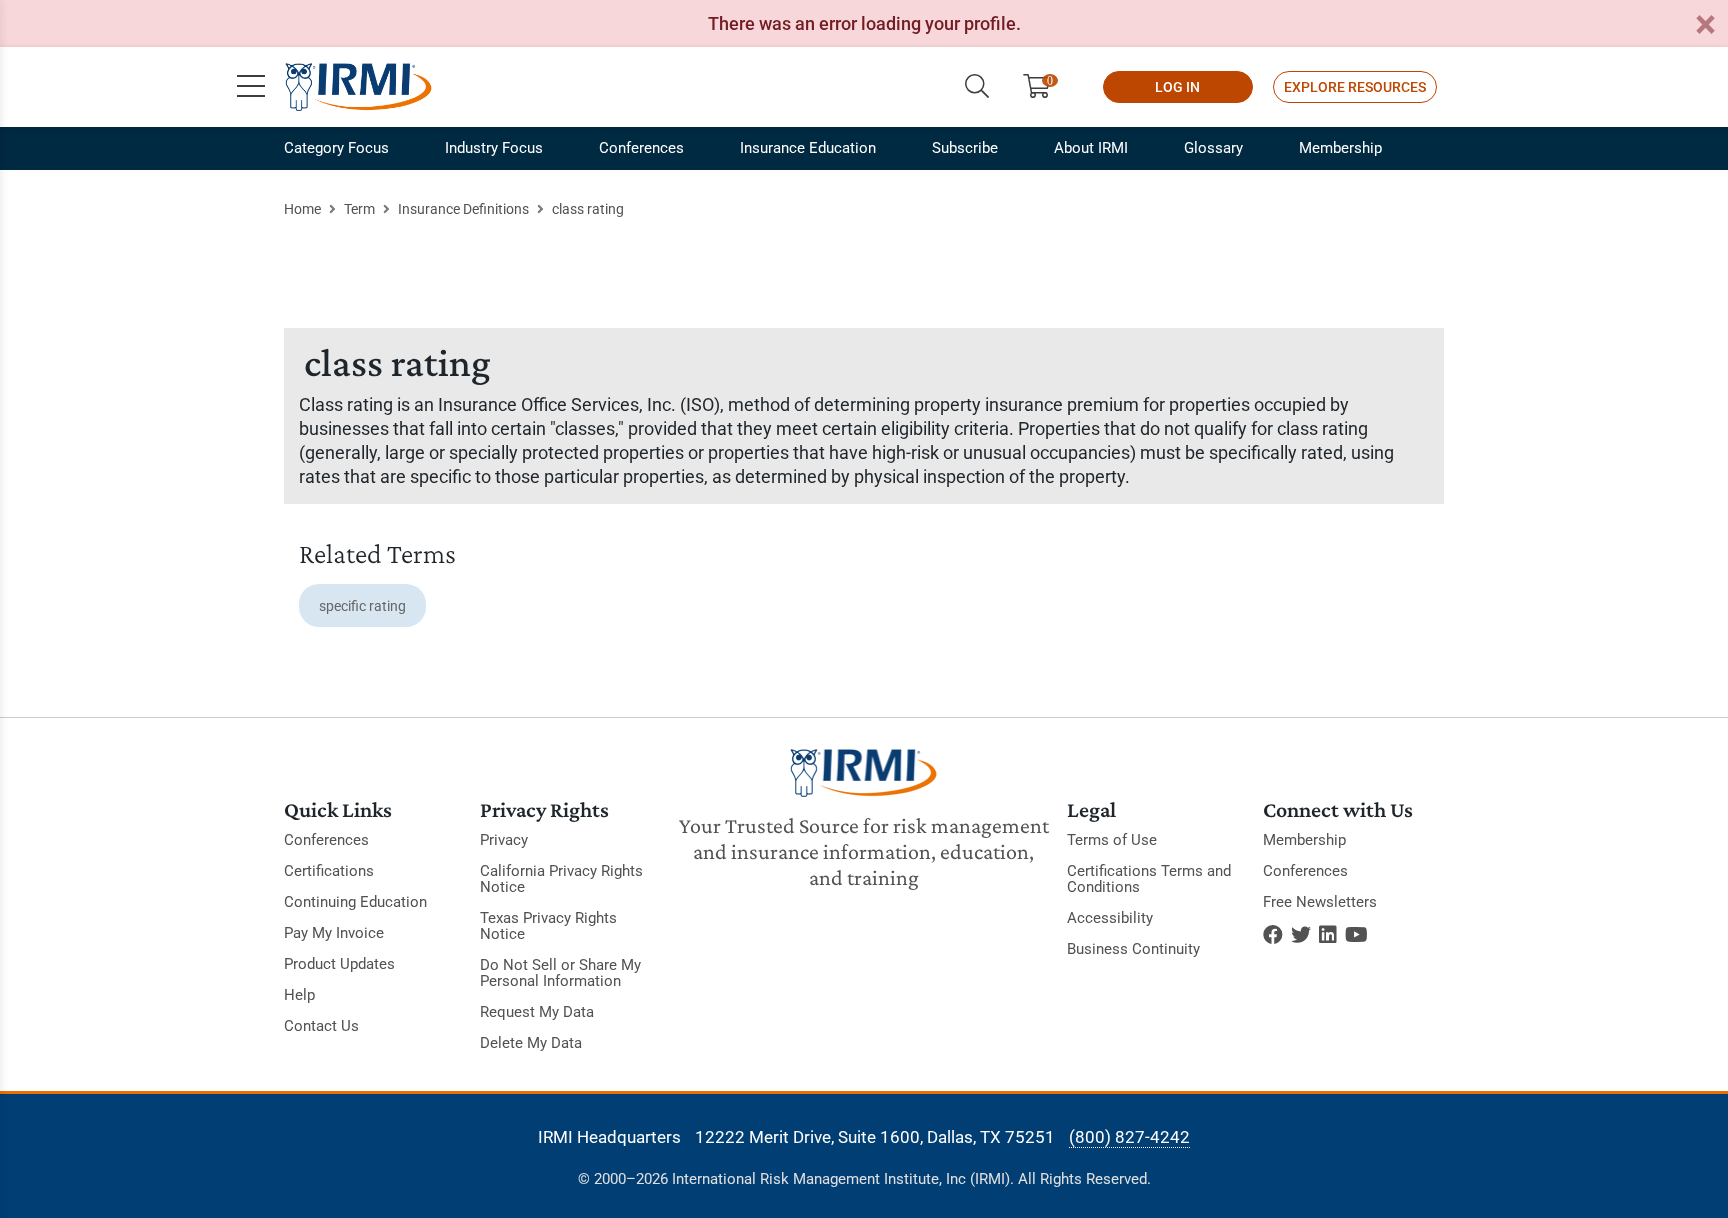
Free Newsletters (1320, 902)
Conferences (641, 148)
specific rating (362, 606)
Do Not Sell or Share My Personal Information (560, 973)
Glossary (1213, 148)
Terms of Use (1112, 840)
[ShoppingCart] (1044, 87)
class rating (588, 209)
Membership (1340, 148)
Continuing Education (355, 902)
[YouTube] (1356, 935)
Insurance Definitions (463, 209)
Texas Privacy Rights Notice (548, 926)
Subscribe (965, 148)
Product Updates (339, 964)
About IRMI (1091, 148)
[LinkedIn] (1328, 935)
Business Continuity (1133, 949)
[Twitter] (1301, 935)
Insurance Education (808, 148)
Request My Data (537, 1012)
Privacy (504, 840)
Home (302, 209)
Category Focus (336, 148)
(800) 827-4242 (1129, 1137)
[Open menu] (251, 87)
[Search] (977, 87)
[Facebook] (1273, 935)
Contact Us (321, 1026)
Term (359, 209)
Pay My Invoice (334, 933)
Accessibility (1110, 918)
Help (299, 995)
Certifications (329, 871)
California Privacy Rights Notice (561, 879)
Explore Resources (1355, 87)
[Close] (1705, 25)
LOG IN (1177, 87)
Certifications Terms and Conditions (1149, 879)
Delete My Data (531, 1043)
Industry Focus (494, 148)
